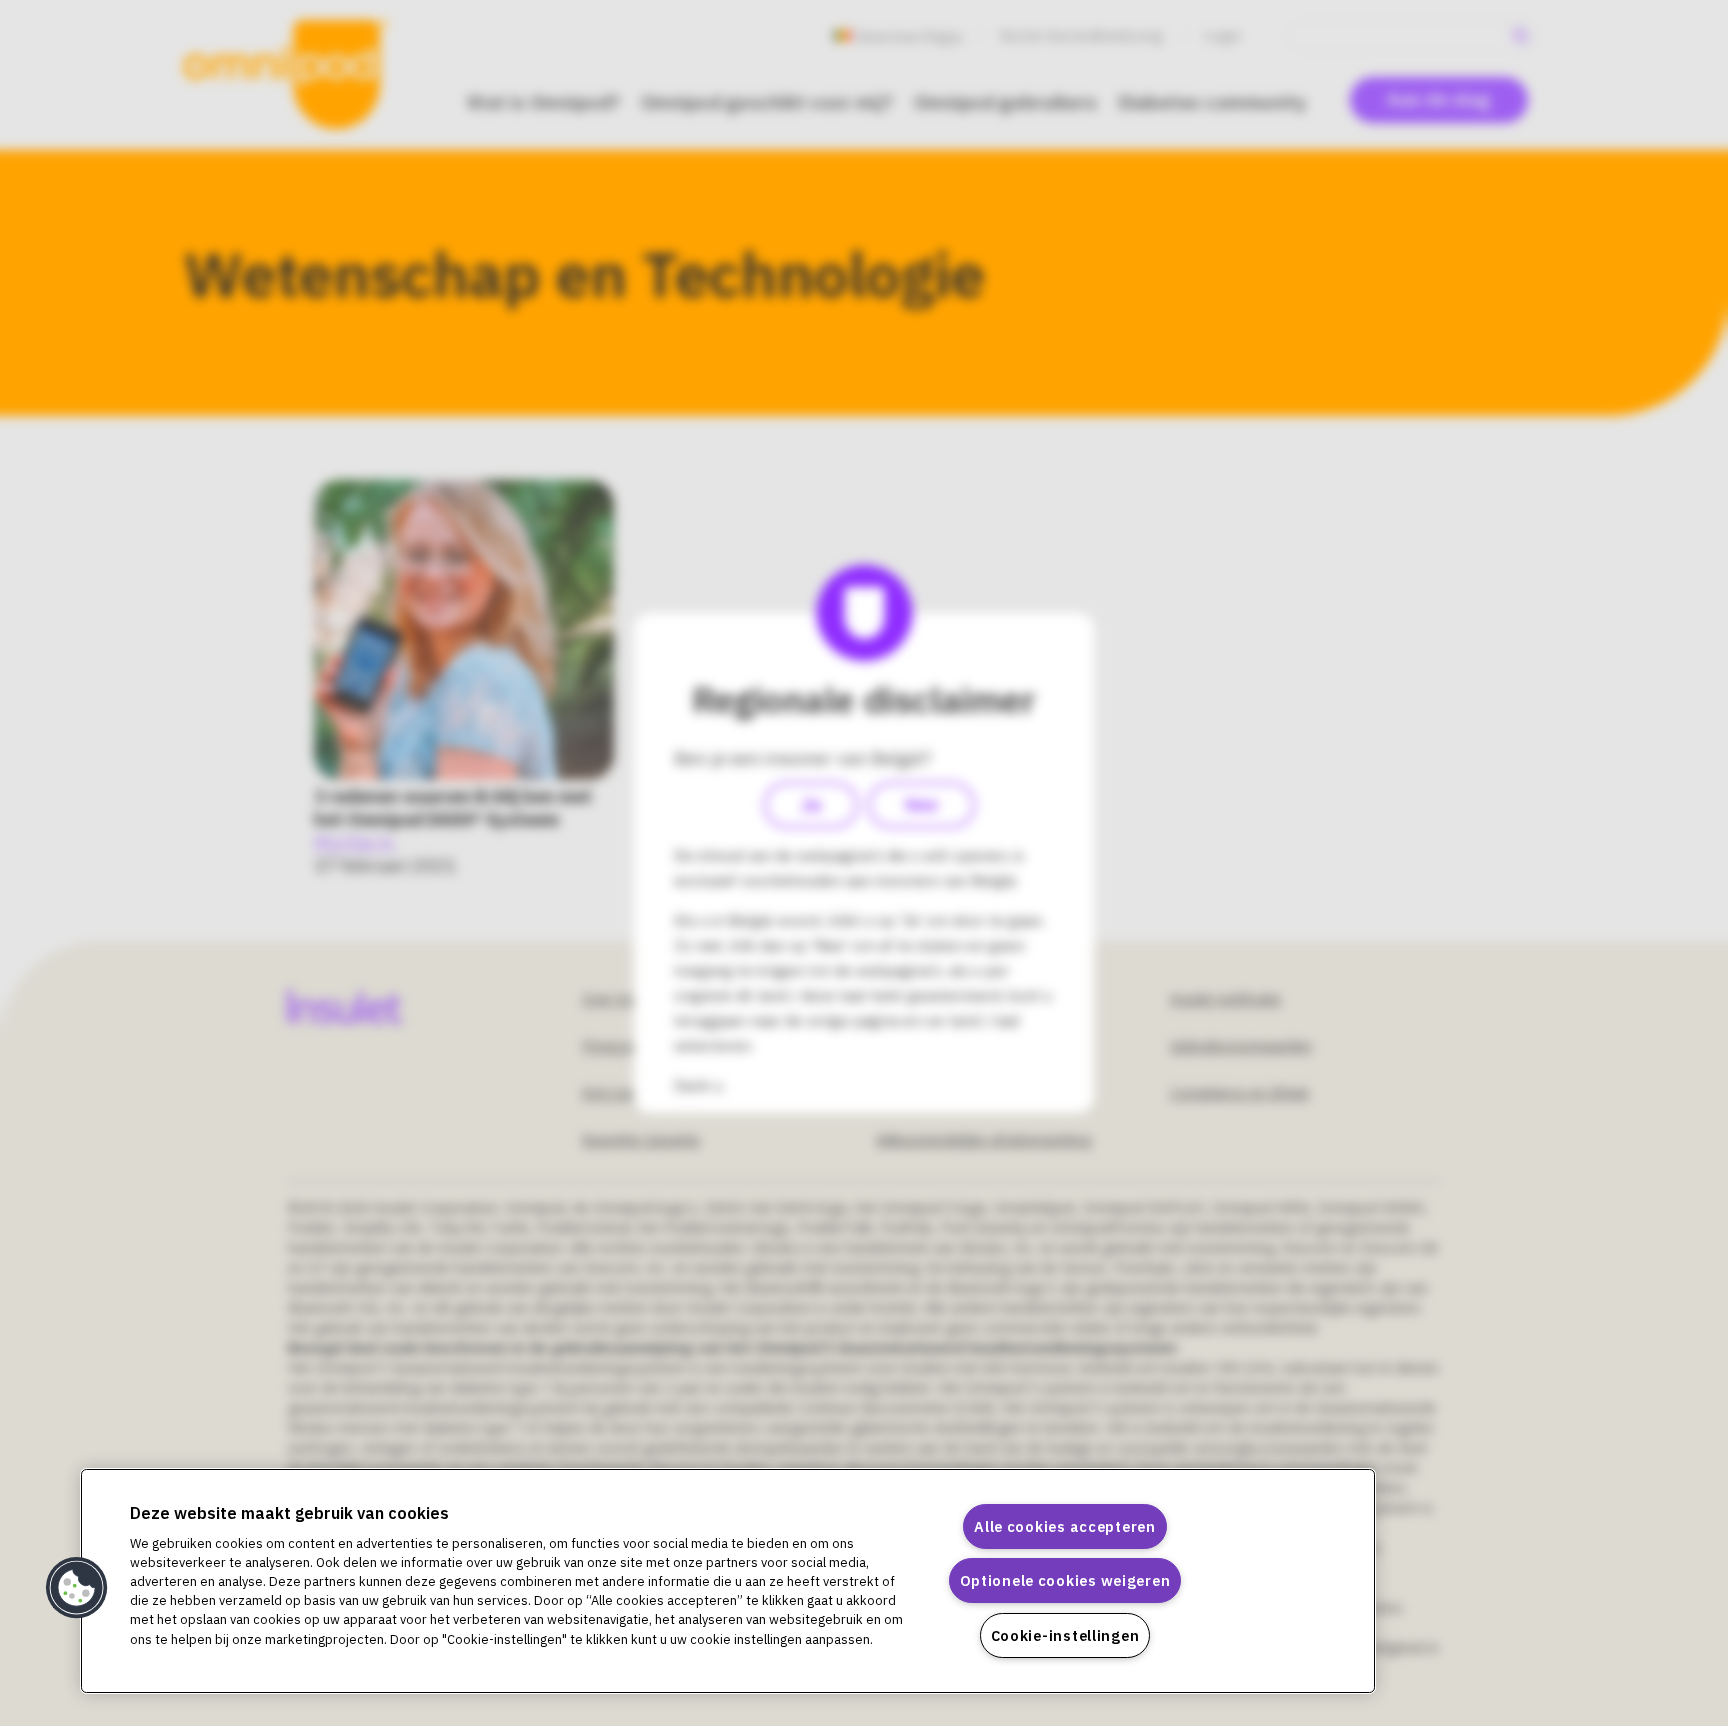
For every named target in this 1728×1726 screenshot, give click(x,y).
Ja (811, 805)
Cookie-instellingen (1065, 1635)
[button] (77, 1588)
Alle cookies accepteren (1065, 1526)
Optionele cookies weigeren (1065, 1580)
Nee (921, 805)
